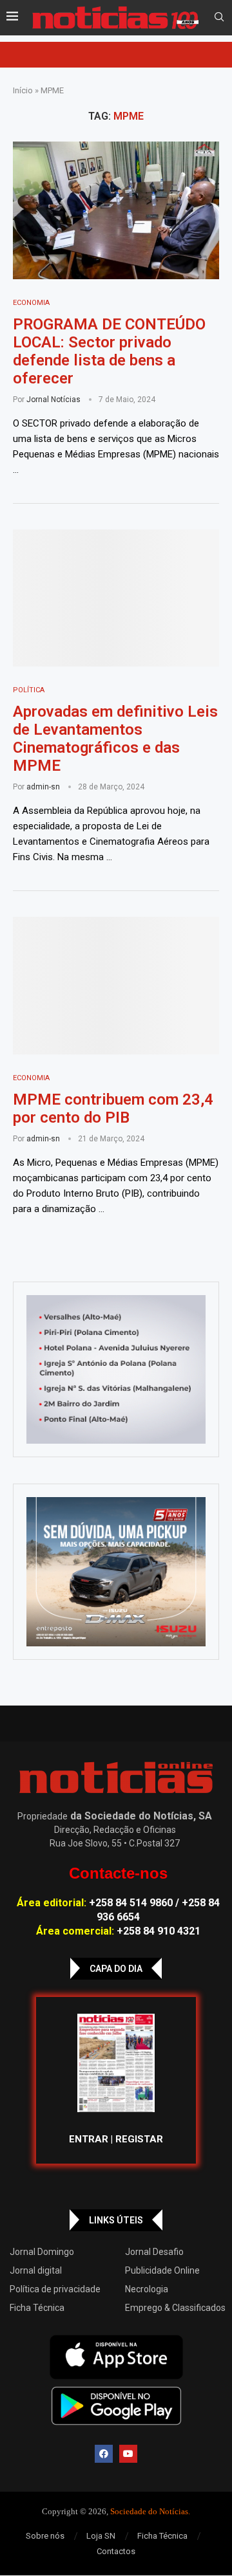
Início (23, 90)
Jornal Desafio (154, 2252)
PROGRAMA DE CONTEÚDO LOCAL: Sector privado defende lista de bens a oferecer (109, 351)
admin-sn (43, 787)
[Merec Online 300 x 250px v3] (116, 1572)
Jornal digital (36, 2270)
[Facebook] (104, 2454)
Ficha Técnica (37, 2308)
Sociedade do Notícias (149, 2511)
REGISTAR (139, 2139)
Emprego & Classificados (175, 2308)
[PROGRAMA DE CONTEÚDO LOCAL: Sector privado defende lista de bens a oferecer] (116, 210)
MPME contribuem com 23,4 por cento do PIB (113, 1109)
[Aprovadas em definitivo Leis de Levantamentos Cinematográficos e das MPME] (116, 598)
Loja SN (101, 2536)
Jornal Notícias (53, 400)
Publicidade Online (162, 2270)
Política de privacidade (55, 2289)
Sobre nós (45, 2536)
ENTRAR (89, 2139)
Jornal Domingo (42, 2252)
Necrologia (147, 2289)
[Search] (219, 17)
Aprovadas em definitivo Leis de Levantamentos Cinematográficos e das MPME (115, 739)
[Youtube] (128, 2454)
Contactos (116, 2551)
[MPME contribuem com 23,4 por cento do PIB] (116, 985)
